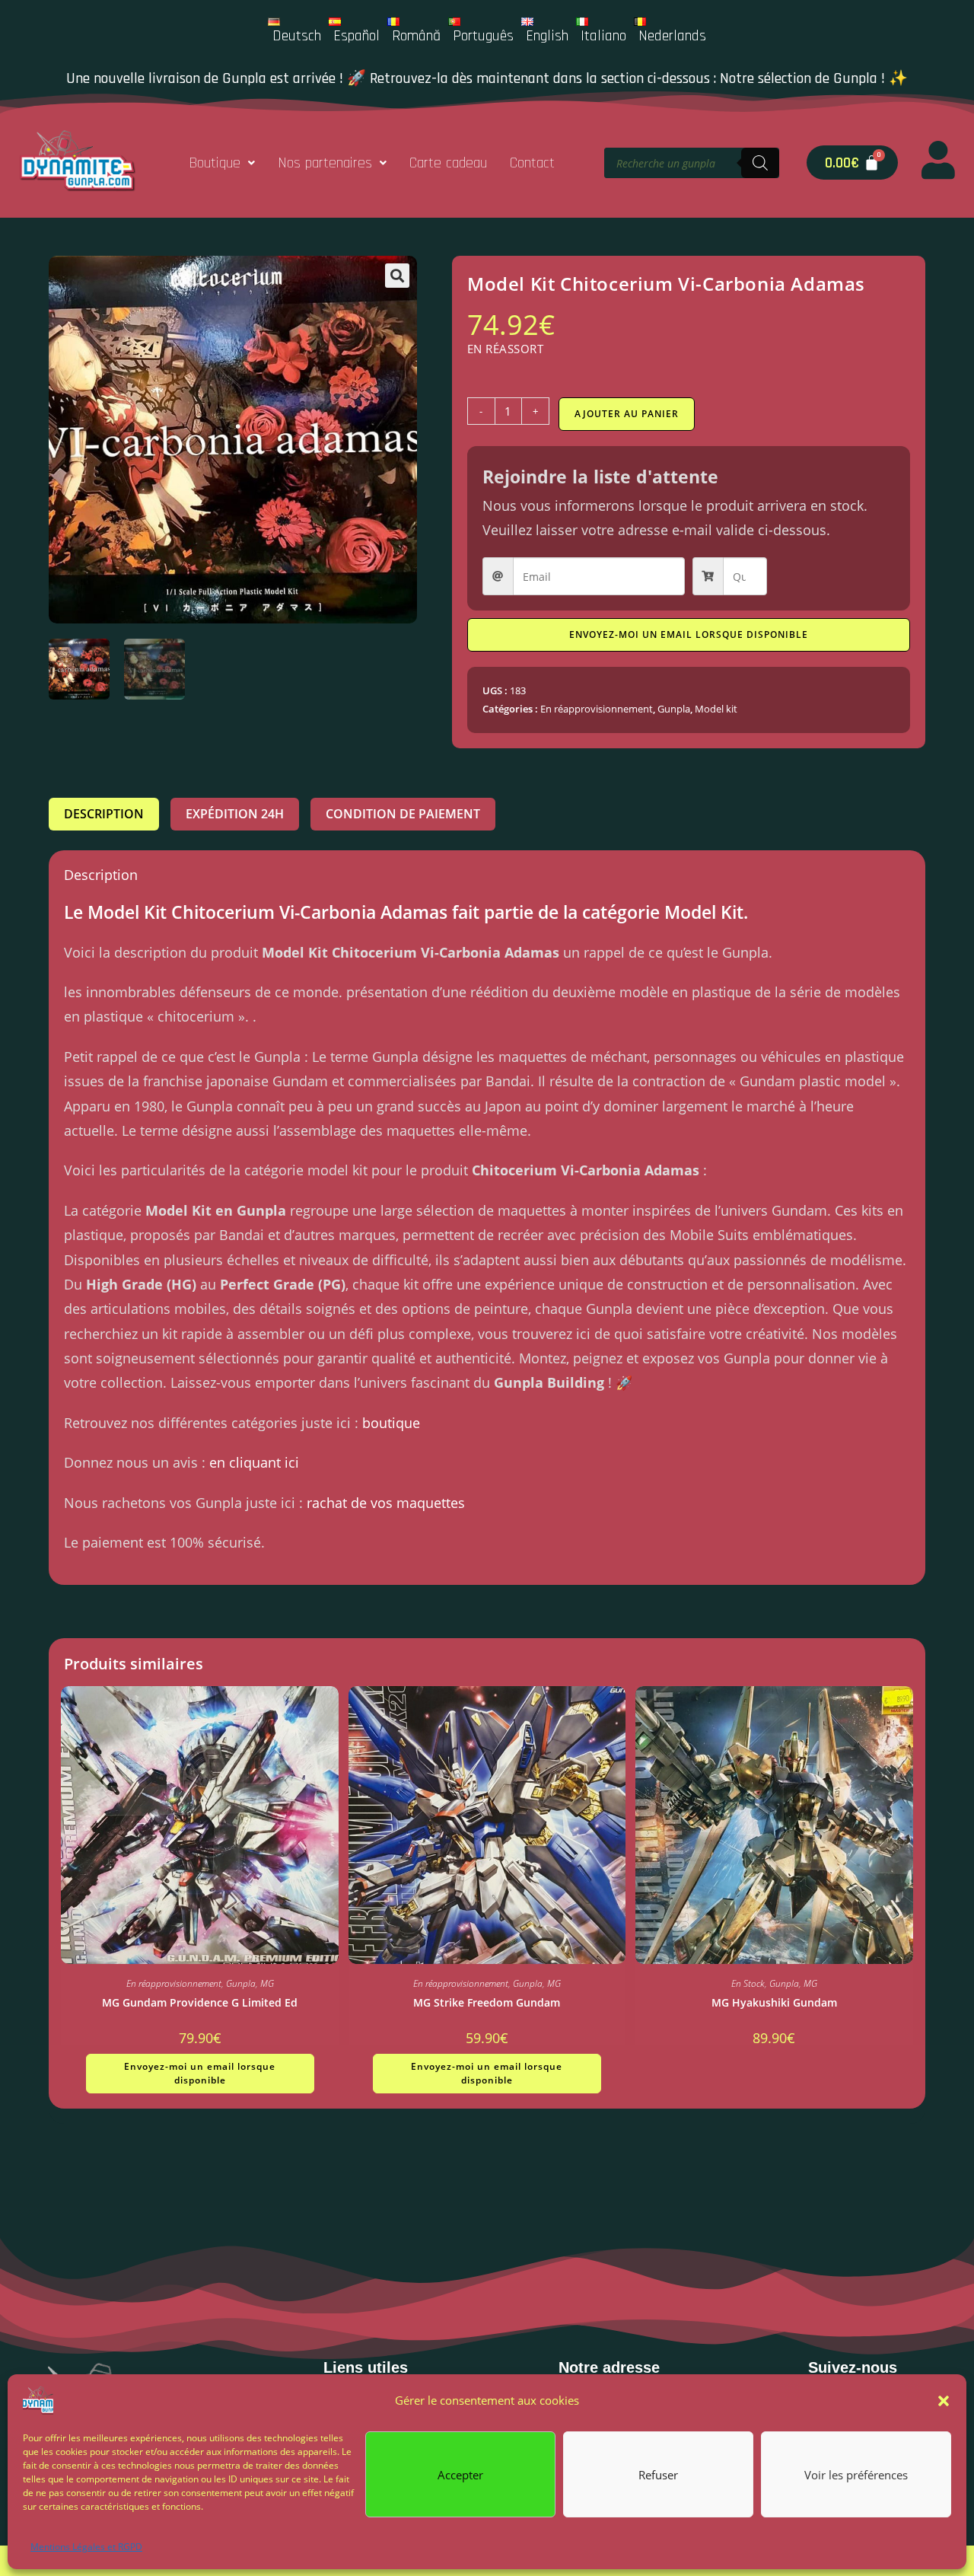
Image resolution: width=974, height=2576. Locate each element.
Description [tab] (104, 814)
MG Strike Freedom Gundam (487, 2002)
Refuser (658, 2474)
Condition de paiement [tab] (403, 814)
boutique (391, 1423)
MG (267, 1983)
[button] (944, 2401)
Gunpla (674, 709)
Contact (532, 163)
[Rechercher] (760, 163)
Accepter (460, 2474)
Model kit (716, 709)
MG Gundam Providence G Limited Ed (200, 2002)
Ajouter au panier (627, 414)
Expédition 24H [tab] (235, 814)
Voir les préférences (856, 2474)
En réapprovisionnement (597, 709)
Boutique (215, 163)
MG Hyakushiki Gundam (774, 2002)
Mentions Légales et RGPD (86, 2547)
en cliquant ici (254, 1462)
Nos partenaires (325, 163)
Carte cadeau (448, 163)
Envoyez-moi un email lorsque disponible (689, 634)
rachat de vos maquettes (386, 1503)
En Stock (748, 1983)
